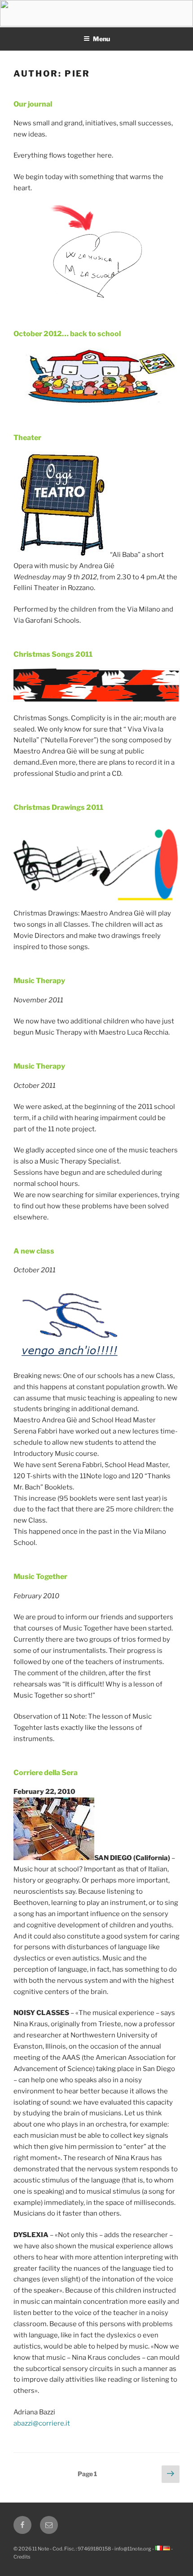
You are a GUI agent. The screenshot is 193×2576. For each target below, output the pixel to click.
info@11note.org (133, 2549)
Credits (22, 2557)
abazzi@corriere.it (42, 2423)
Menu (101, 39)
